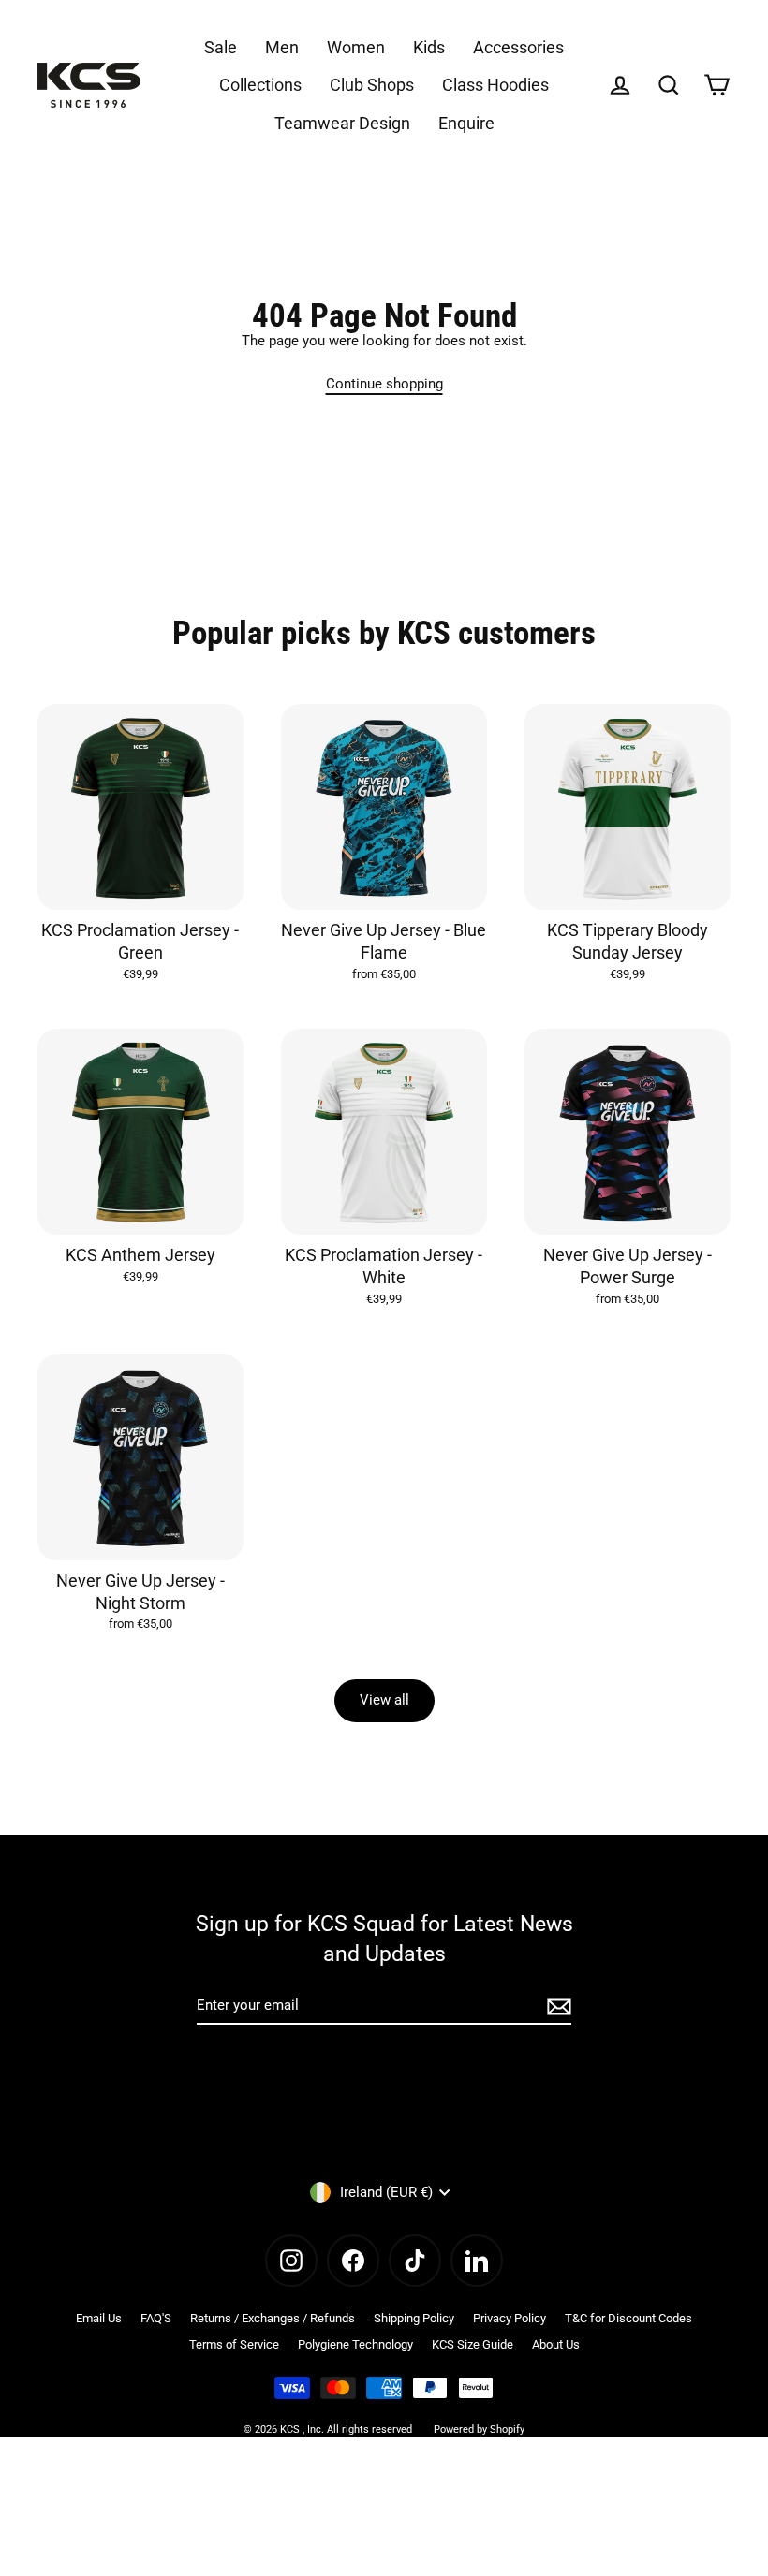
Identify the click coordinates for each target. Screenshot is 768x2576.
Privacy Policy (510, 2318)
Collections (260, 85)
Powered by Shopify (479, 2430)
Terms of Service (234, 2344)
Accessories (518, 47)
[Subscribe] (556, 2006)
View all (384, 1700)
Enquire (466, 123)
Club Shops (372, 85)
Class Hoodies (495, 85)
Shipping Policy (414, 2318)
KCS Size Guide (473, 2344)
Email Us (99, 2318)
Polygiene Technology (355, 2344)
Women (356, 47)
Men (282, 47)
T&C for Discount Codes (628, 2318)
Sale (221, 47)
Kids (429, 47)
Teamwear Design (342, 123)
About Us (556, 2344)
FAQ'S (156, 2318)
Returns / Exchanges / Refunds (273, 2318)
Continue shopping (384, 384)
